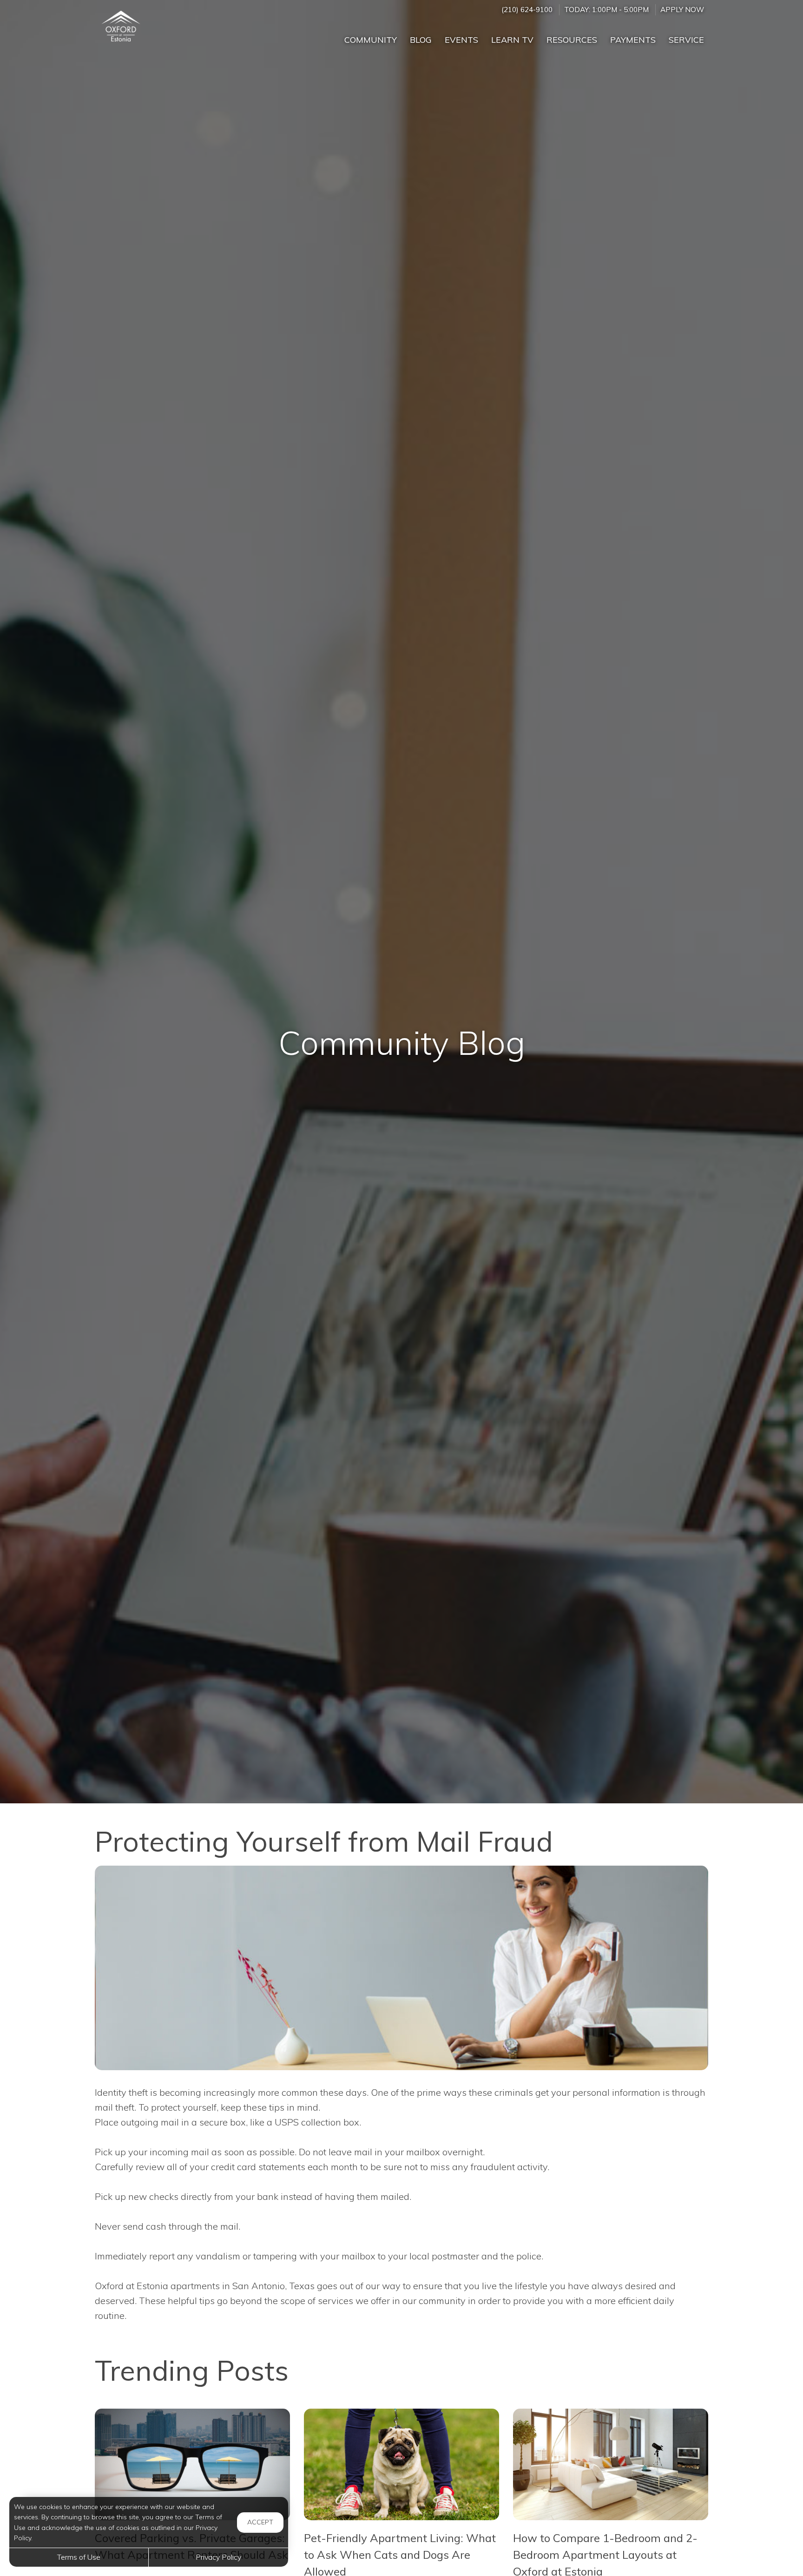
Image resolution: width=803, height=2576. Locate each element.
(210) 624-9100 (527, 10)
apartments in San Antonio (228, 2286)
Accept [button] (260, 2522)
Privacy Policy (218, 2557)
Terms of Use (79, 2557)
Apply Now (682, 10)
